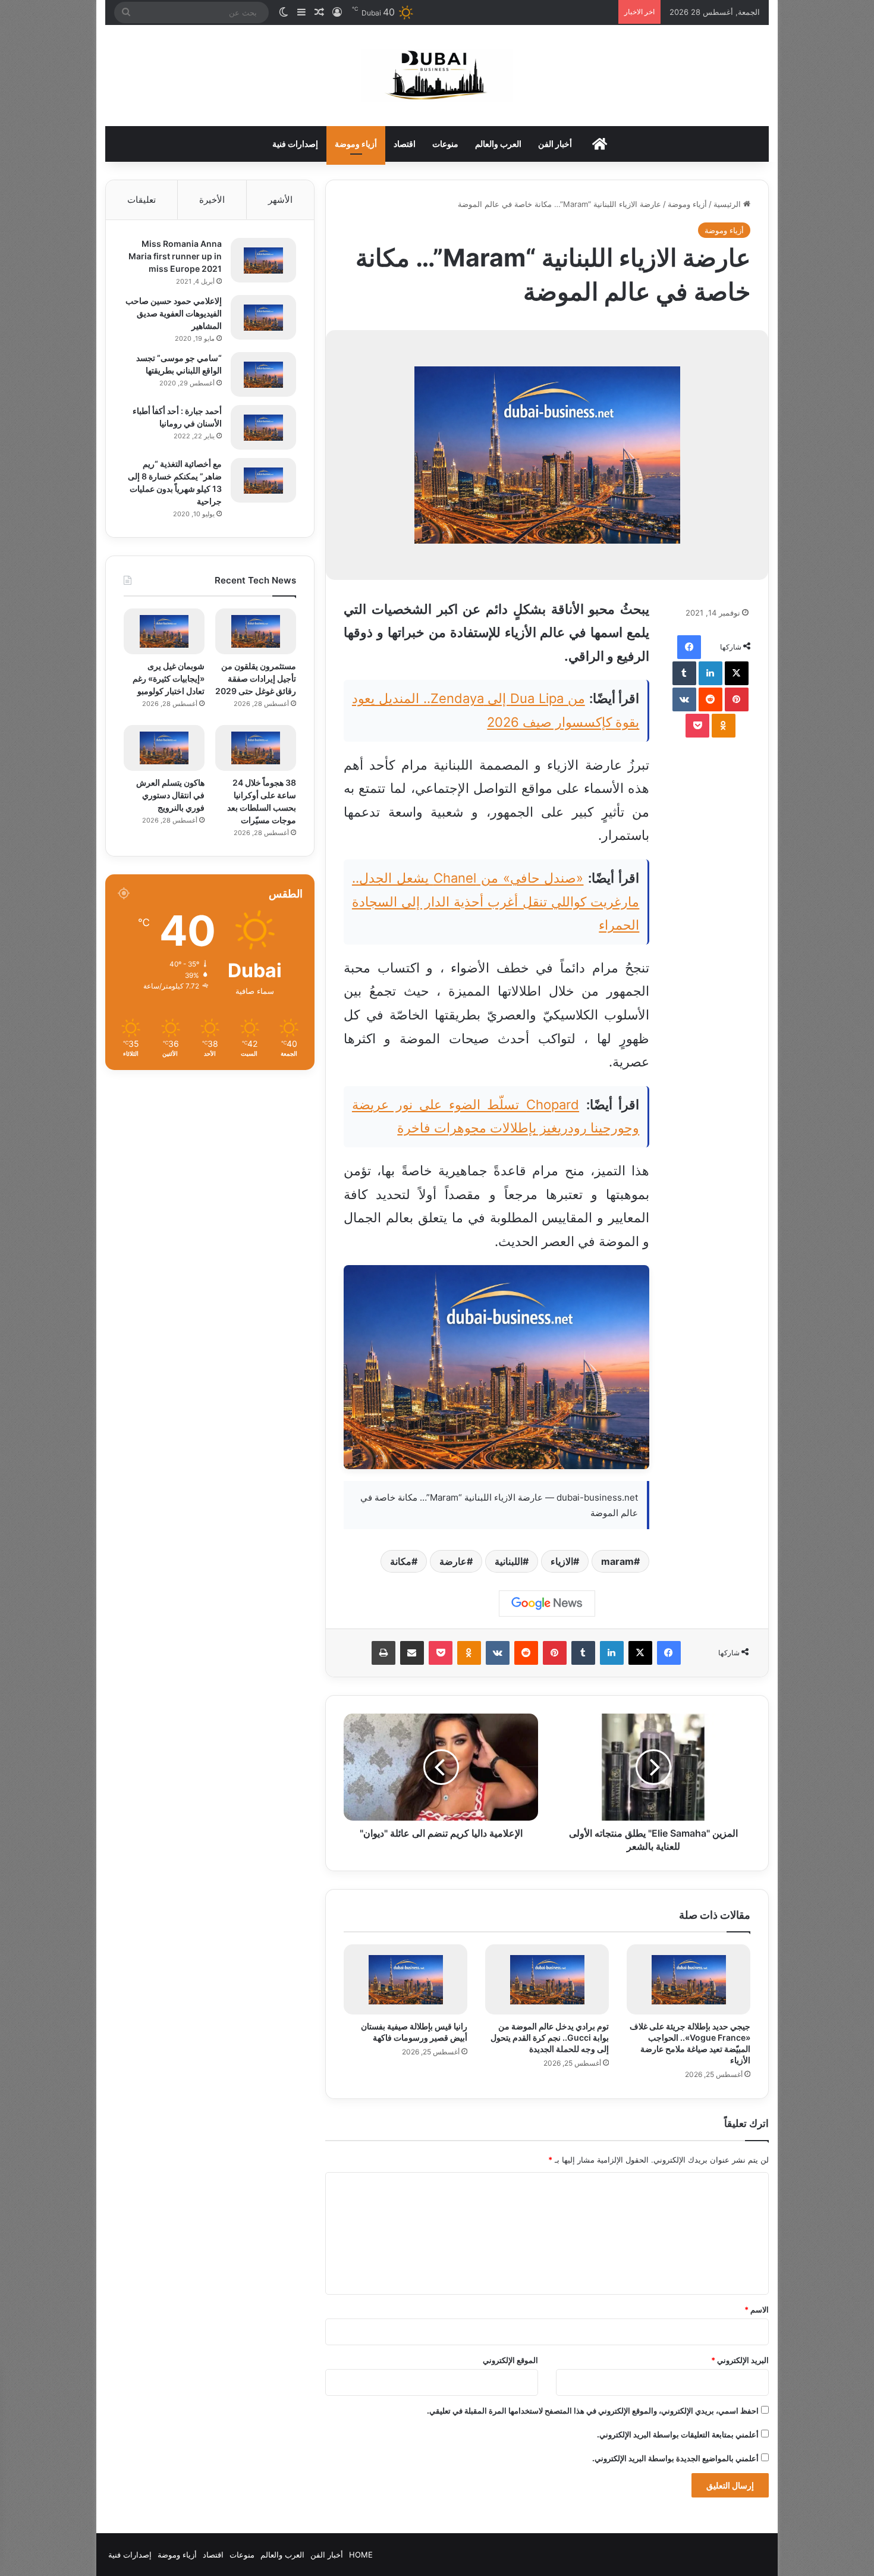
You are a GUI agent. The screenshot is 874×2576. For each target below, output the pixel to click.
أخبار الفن (555, 144)
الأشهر (280, 200)
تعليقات (142, 200)
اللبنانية (509, 1561)
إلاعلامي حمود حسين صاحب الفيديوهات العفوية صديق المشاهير (174, 313)
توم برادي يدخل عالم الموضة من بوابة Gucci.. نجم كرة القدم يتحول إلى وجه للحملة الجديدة (550, 2037)
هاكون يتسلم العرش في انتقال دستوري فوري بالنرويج (170, 795)
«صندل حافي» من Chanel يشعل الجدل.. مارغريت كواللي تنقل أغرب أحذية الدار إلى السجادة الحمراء (496, 901)
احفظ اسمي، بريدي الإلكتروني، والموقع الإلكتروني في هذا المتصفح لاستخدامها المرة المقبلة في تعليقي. (593, 2411)
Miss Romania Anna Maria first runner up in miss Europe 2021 (175, 256)
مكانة (401, 1561)
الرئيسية (728, 204)
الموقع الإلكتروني (510, 2360)
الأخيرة (212, 200)
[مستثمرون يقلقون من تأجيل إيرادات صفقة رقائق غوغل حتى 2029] (256, 631)
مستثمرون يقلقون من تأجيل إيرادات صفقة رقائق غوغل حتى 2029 (256, 678)
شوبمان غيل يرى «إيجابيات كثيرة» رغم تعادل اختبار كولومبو (169, 678)
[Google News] (547, 1604)
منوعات (445, 144)
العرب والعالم (498, 144)
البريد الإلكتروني (740, 2360)
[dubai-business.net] (437, 76)
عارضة (453, 1561)
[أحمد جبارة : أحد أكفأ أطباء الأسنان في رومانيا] (263, 427)
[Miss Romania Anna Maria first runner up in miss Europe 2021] (263, 260)
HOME (361, 2555)
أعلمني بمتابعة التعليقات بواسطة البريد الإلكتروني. (678, 2434)
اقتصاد (405, 144)
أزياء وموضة (356, 144)
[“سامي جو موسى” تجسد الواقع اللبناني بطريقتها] (263, 374)
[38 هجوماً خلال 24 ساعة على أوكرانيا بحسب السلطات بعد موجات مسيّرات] (256, 748)
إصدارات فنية (295, 144)
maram (617, 1561)
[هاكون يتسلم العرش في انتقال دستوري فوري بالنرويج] (164, 748)
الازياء (562, 1561)
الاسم (757, 2310)
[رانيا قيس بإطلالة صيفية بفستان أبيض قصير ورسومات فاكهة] (405, 1979)
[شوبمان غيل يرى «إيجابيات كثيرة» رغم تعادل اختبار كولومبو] (164, 631)
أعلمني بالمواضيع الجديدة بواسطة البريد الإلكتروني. (675, 2458)
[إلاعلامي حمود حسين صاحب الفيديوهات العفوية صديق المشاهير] (263, 317)
